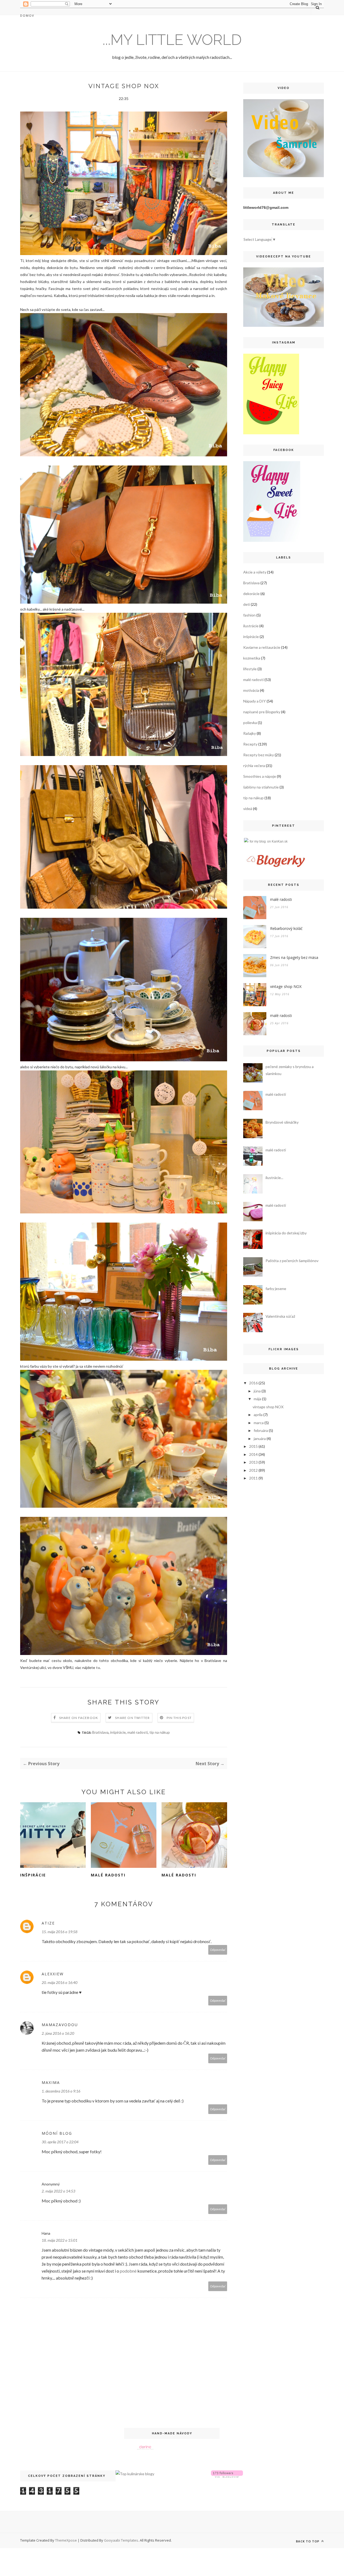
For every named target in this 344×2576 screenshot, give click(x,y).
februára (261, 1430)
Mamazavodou (60, 2025)
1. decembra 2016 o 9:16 (61, 2091)
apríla (258, 1415)
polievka (250, 723)
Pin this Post (179, 1718)
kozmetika (252, 658)
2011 (253, 1478)
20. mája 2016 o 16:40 (60, 1982)
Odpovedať (218, 1950)
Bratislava (100, 1732)
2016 (253, 1383)
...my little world (172, 40)
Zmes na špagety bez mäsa (294, 957)
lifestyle (250, 669)
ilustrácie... (274, 1178)
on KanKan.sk (277, 841)
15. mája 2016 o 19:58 (60, 1932)
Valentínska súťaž (280, 1316)
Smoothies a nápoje (260, 776)
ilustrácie (251, 626)
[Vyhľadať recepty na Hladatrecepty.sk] (135, 2474)
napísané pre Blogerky (262, 712)
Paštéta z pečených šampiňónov (292, 1261)
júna (257, 1391)
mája (257, 1399)
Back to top (308, 2541)
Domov (27, 15)
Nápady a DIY (255, 701)
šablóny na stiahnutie (261, 787)
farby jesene (276, 1289)
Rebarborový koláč (286, 928)
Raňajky (250, 733)
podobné (128, 2271)
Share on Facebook (79, 1718)
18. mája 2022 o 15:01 (60, 2240)
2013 (253, 1462)
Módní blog (57, 2133)
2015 (253, 1446)
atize (48, 1923)
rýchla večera (254, 766)
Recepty (250, 744)
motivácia (251, 690)
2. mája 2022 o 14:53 (58, 2191)
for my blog (258, 841)
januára (260, 1439)
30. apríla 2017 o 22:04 (60, 2142)
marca (259, 1423)
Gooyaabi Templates (121, 2540)
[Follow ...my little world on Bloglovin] (227, 2476)
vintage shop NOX (286, 986)
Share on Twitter (132, 1718)
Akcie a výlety (255, 572)
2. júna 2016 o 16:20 (58, 2033)
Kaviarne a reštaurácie (262, 647)
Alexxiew (53, 1974)
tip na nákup (160, 1732)
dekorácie (251, 594)
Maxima (51, 2082)
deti (247, 604)
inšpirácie (118, 1732)
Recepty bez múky (259, 755)
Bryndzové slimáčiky (282, 1122)
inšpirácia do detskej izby (286, 1233)
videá (248, 809)
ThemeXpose (66, 2540)
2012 (253, 1470)
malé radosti (138, 1732)
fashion (249, 615)
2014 (253, 1454)
